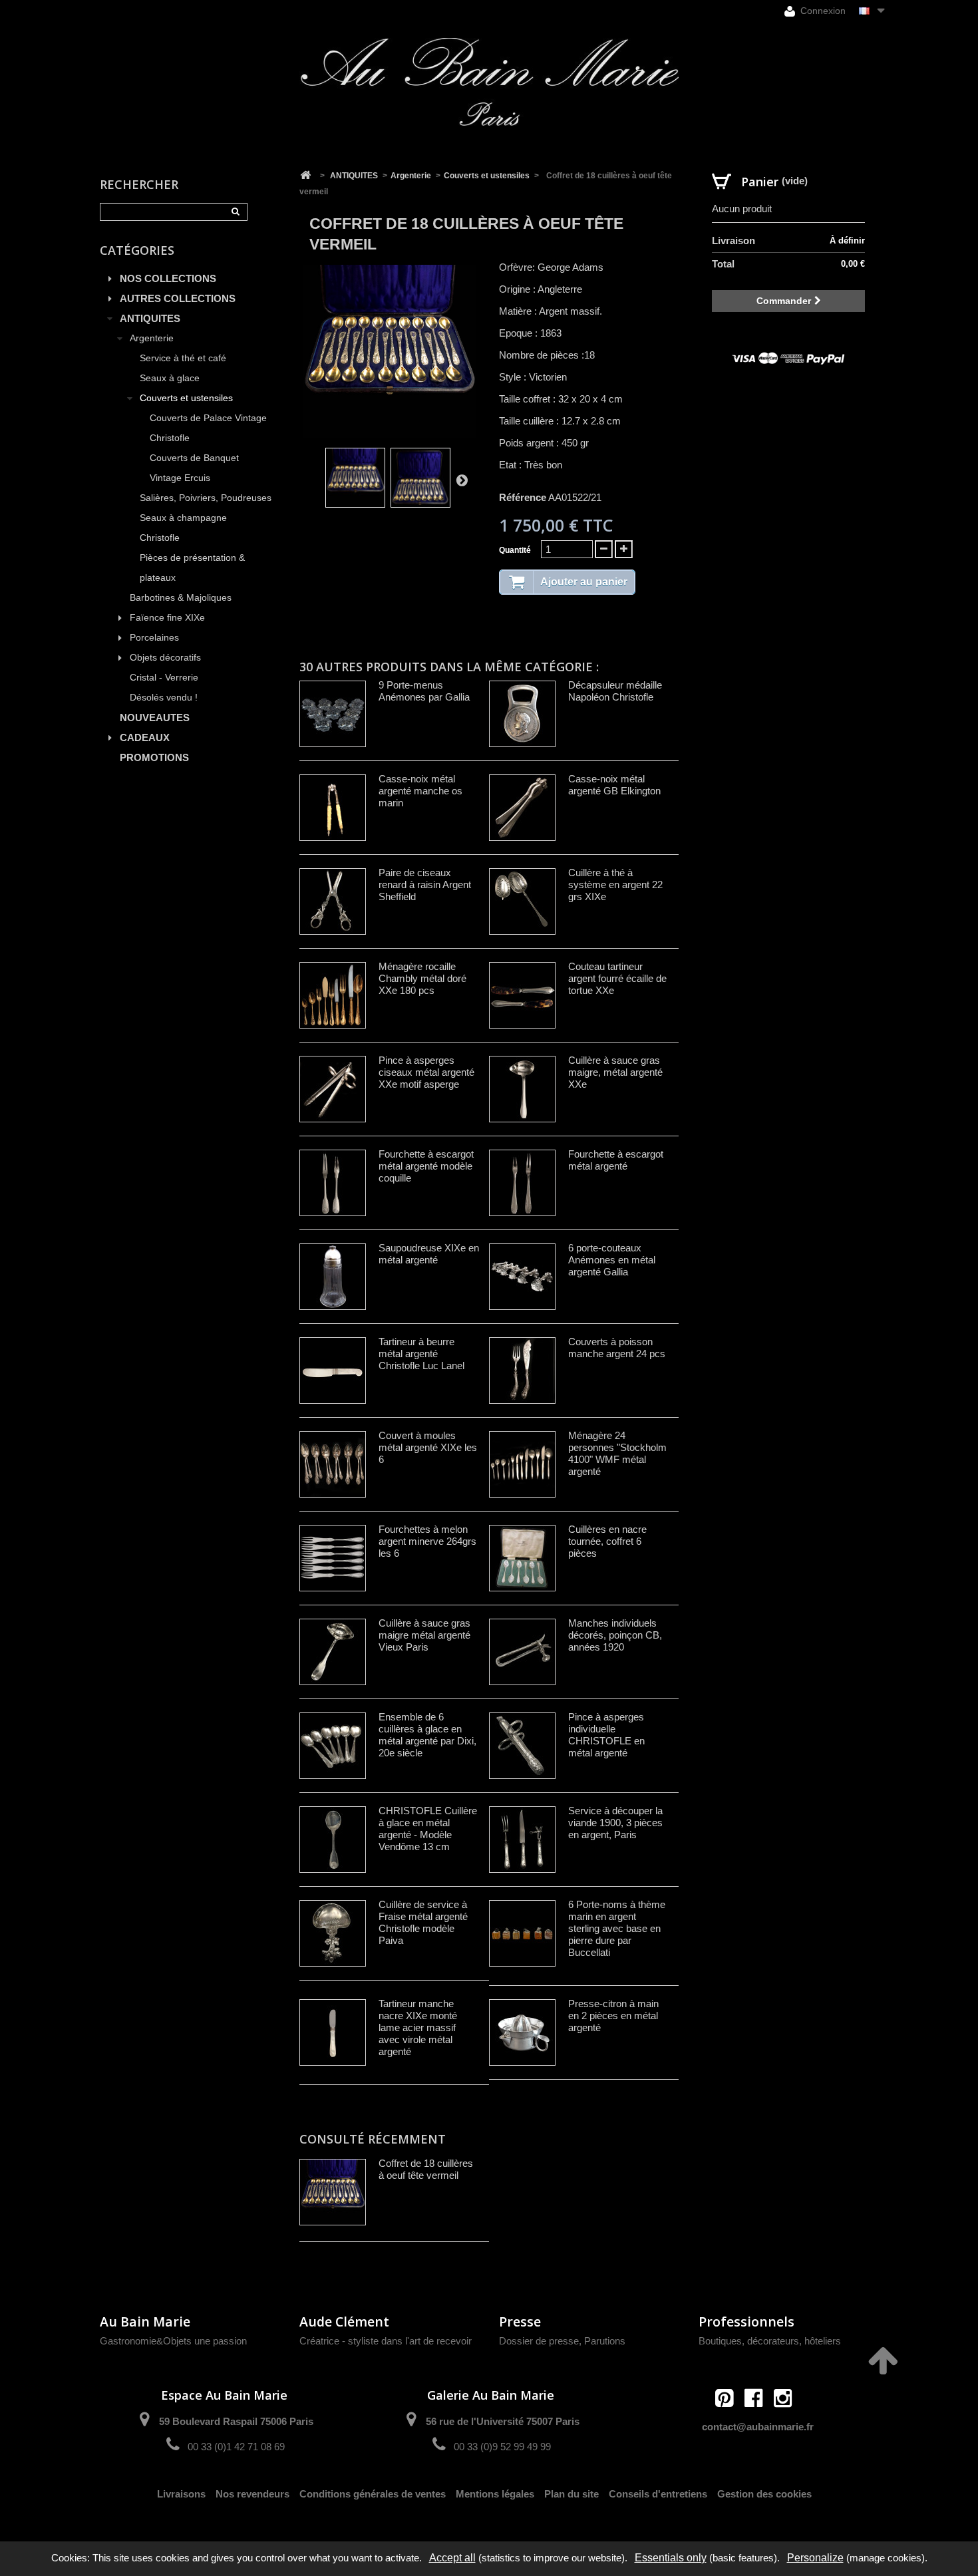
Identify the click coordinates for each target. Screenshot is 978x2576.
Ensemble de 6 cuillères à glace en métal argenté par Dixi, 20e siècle (427, 1735)
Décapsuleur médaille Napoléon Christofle (615, 691)
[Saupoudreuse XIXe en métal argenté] (333, 1277)
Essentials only (671, 2558)
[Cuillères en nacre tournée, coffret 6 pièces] (522, 1558)
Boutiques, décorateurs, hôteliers (770, 2341)
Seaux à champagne (183, 518)
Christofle (160, 538)
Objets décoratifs (165, 658)
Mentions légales (495, 2494)
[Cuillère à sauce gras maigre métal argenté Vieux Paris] (333, 1652)
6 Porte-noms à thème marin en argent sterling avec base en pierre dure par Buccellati (617, 1928)
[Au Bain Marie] (489, 82)
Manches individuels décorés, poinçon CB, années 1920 (615, 1635)
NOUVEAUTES (155, 718)
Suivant (462, 480)
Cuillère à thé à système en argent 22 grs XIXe (615, 885)
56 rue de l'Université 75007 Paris (503, 2421)
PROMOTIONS (154, 757)
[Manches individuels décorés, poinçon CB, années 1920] (522, 1652)
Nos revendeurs (252, 2494)
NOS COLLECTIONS (168, 278)
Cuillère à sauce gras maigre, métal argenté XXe (615, 1072)
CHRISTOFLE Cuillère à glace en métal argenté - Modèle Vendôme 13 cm (428, 1829)
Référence (523, 497)
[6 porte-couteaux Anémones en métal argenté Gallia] (522, 1277)
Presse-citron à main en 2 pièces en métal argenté (613, 2015)
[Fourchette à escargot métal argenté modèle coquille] (333, 1183)
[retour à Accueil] (305, 176)
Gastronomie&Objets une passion (173, 2341)
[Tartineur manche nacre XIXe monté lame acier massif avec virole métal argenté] (333, 2032)
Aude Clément (344, 2322)
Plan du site (571, 2494)
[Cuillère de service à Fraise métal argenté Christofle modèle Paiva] (333, 1933)
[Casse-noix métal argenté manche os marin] (333, 808)
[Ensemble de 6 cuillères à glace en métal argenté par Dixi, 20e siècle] (333, 1746)
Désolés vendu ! (164, 698)
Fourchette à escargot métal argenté (616, 1160)
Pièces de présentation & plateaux (192, 568)
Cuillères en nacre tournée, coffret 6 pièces (607, 1541)
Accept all (452, 2558)
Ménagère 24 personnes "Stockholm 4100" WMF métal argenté (617, 1453)
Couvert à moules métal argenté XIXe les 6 (428, 1447)
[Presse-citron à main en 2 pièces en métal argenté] (522, 2032)
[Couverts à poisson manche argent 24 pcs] (522, 1370)
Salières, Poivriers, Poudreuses (206, 498)
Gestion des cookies (764, 2494)
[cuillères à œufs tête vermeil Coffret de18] (355, 478)
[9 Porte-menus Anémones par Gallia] (333, 714)
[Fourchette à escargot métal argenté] (522, 1183)
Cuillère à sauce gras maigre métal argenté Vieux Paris (424, 1635)
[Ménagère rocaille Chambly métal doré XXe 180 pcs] (333, 995)
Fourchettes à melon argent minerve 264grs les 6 (427, 1541)
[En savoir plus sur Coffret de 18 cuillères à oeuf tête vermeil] (333, 2192)
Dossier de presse (539, 2341)
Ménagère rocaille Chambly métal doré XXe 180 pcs (422, 978)
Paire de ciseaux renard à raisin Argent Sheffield (425, 885)
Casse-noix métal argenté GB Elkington (614, 785)
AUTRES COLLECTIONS (178, 298)
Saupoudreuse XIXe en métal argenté (429, 1254)
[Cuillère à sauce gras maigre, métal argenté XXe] (522, 1089)
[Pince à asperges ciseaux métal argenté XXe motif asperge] (333, 1089)
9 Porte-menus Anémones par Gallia (424, 691)
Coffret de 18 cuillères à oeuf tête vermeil (426, 2169)
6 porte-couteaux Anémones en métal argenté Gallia (612, 1260)
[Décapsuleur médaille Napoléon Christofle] (522, 714)
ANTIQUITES (150, 318)
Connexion (822, 11)
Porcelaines (154, 638)
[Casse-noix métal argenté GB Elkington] (522, 808)
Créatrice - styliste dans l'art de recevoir (386, 2341)
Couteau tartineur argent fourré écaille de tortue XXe (617, 978)
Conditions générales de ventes (373, 2494)
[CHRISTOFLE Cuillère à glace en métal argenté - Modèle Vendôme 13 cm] (333, 1840)
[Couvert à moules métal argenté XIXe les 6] (333, 1464)
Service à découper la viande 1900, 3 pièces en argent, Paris (615, 1823)
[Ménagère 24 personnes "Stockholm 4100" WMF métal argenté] (522, 1464)
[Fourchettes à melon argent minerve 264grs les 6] (333, 1558)
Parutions (605, 2341)
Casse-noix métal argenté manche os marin (420, 791)
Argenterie (152, 338)
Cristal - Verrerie (164, 678)
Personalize (815, 2558)
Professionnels (746, 2322)
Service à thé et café (183, 358)
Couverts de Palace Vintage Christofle (208, 428)
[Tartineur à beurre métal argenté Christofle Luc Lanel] (333, 1370)
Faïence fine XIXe (167, 618)
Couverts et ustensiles (186, 398)
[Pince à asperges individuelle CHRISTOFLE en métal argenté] (522, 1746)
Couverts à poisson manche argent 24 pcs (617, 1348)
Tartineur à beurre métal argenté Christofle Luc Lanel (421, 1354)
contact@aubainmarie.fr (758, 2427)
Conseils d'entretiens (658, 2494)
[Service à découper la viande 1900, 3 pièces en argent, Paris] (522, 1840)
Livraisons (181, 2494)
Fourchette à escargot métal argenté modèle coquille (426, 1166)
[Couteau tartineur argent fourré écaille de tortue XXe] (522, 995)
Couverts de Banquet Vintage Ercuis (194, 468)
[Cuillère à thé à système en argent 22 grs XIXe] (522, 901)
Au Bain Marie (145, 2322)
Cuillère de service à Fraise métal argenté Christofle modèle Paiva (423, 1922)
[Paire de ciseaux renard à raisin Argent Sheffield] (333, 901)
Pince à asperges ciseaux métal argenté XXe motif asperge (426, 1072)
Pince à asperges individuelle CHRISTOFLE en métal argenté (606, 1735)
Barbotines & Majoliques (181, 598)
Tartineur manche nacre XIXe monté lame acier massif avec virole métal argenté (418, 2027)
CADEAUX (145, 737)
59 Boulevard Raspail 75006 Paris (236, 2421)
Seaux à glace (170, 378)
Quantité (515, 550)
